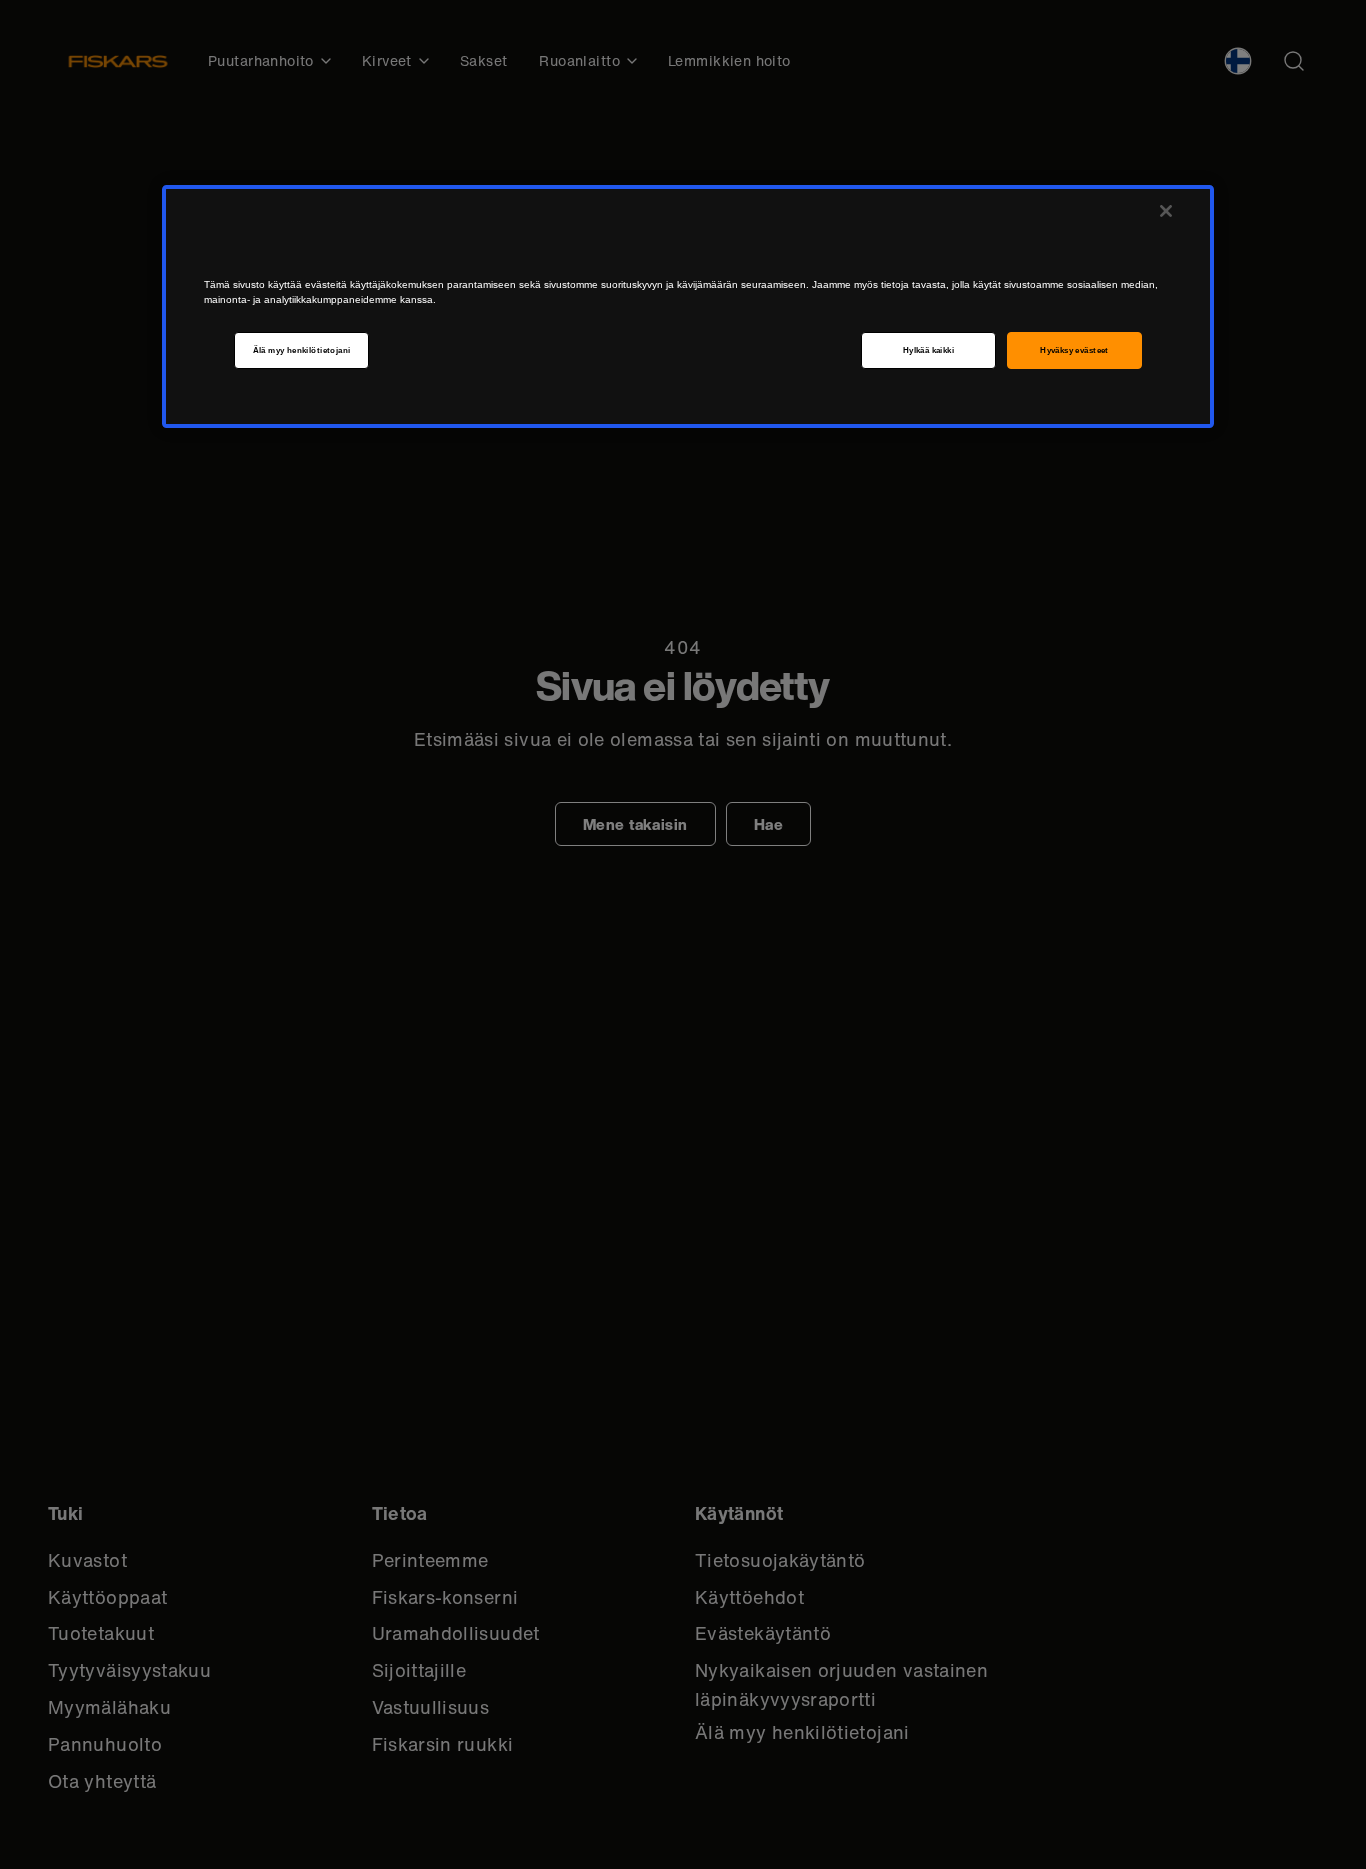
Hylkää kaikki (928, 350)
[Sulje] (1166, 211)
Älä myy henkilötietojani (302, 350)
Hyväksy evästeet (1074, 350)
